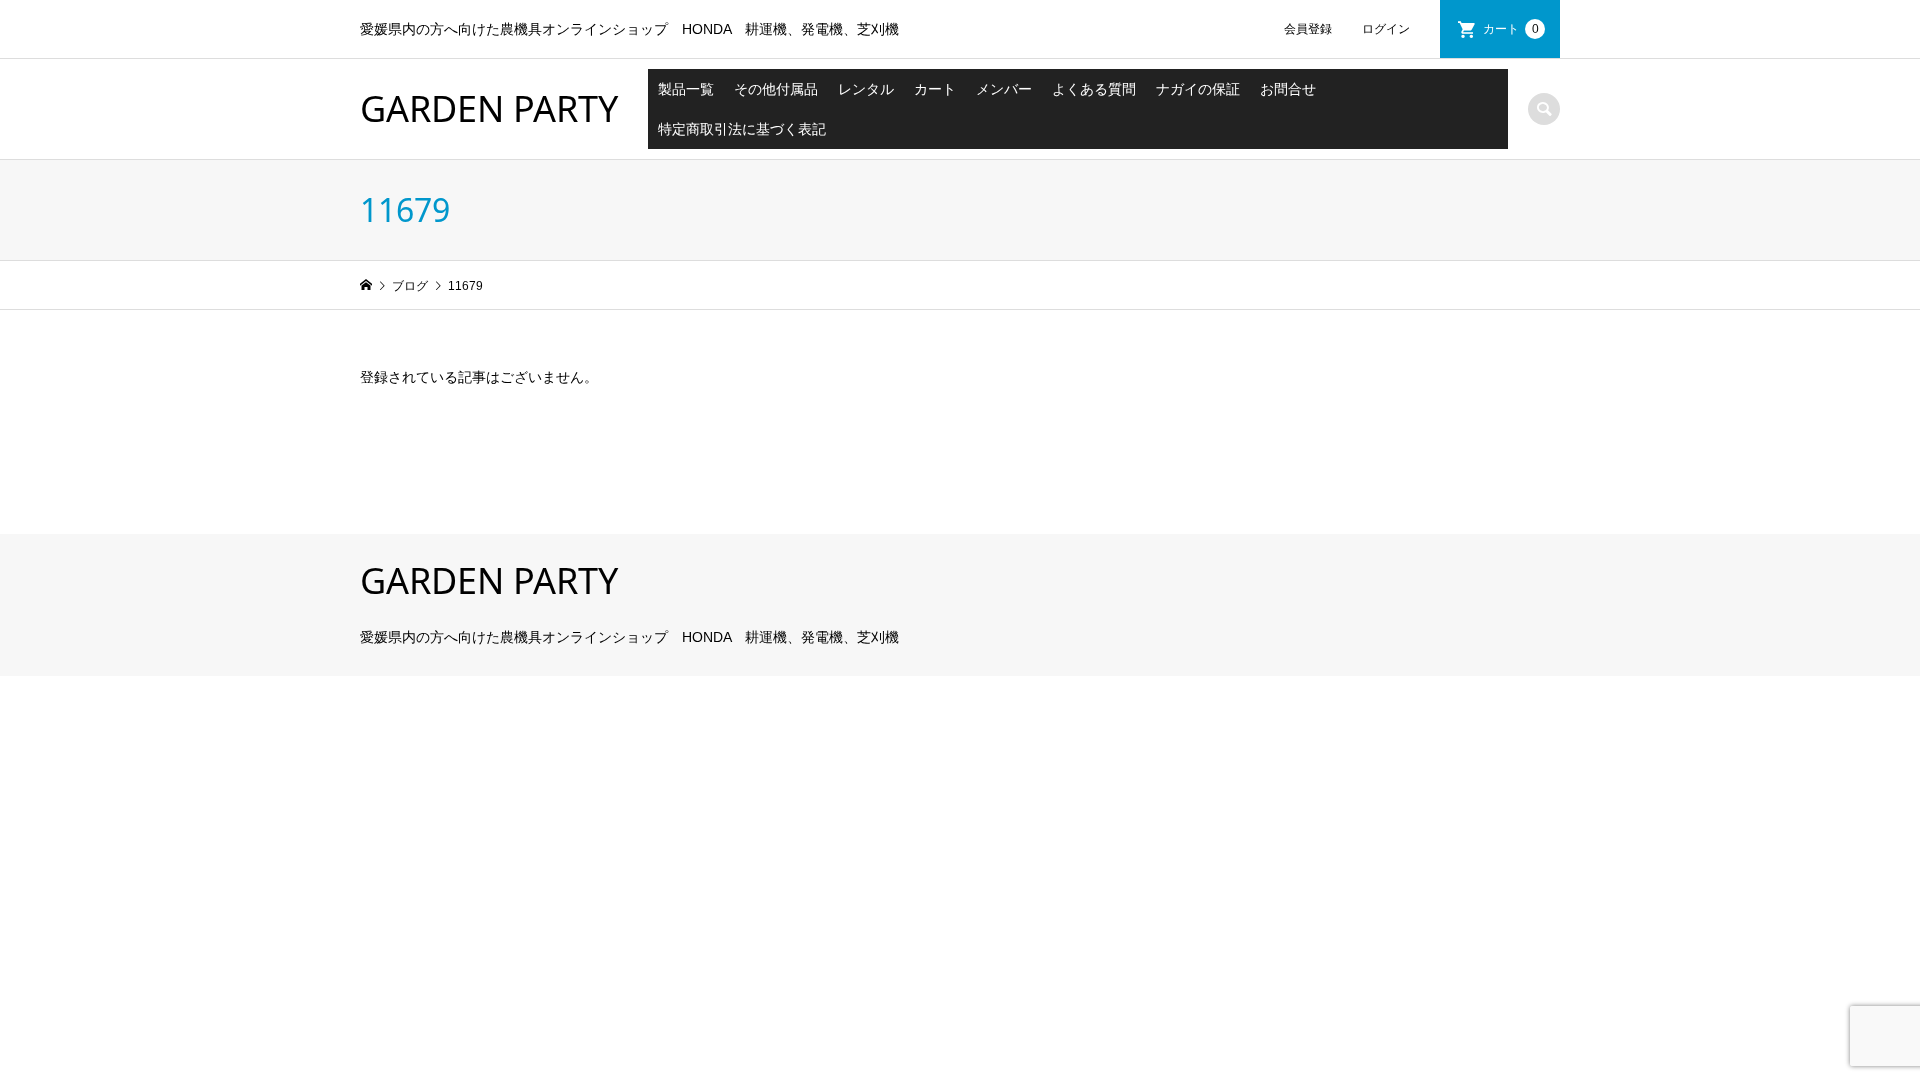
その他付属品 (776, 89)
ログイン (1386, 29)
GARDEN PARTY (489, 108)
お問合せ (1288, 89)
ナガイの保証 (1198, 89)
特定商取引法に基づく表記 (742, 129)
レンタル (866, 89)
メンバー (1004, 89)
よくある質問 (1094, 89)
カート (1511, 29)
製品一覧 (686, 89)
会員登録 (1308, 29)
